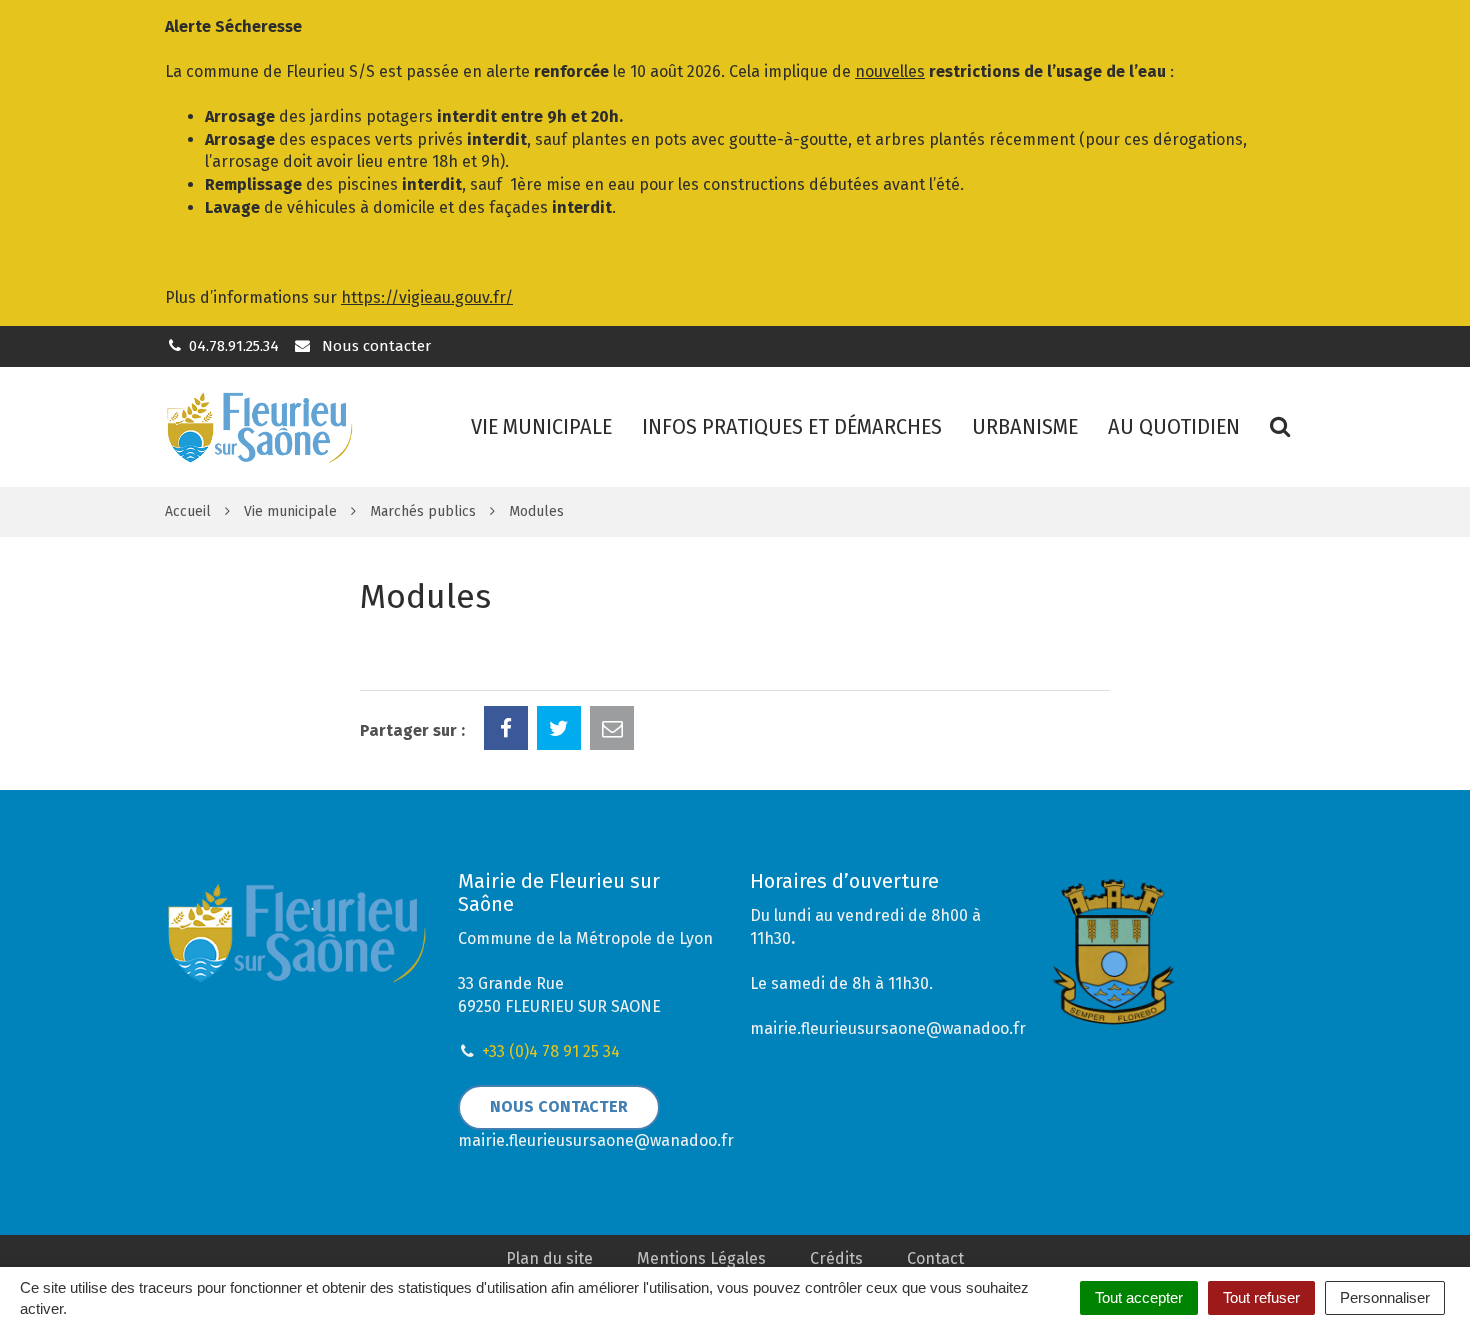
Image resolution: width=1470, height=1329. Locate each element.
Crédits (836, 1258)
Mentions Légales (701, 1258)
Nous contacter (374, 346)
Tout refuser (1261, 1297)
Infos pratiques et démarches (792, 426)
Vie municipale (541, 426)
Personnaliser (1385, 1297)
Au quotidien (1174, 426)
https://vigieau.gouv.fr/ (427, 297)
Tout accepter (1139, 1297)
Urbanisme (1025, 426)
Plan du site (549, 1258)
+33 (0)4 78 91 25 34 (551, 1051)
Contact (935, 1258)
